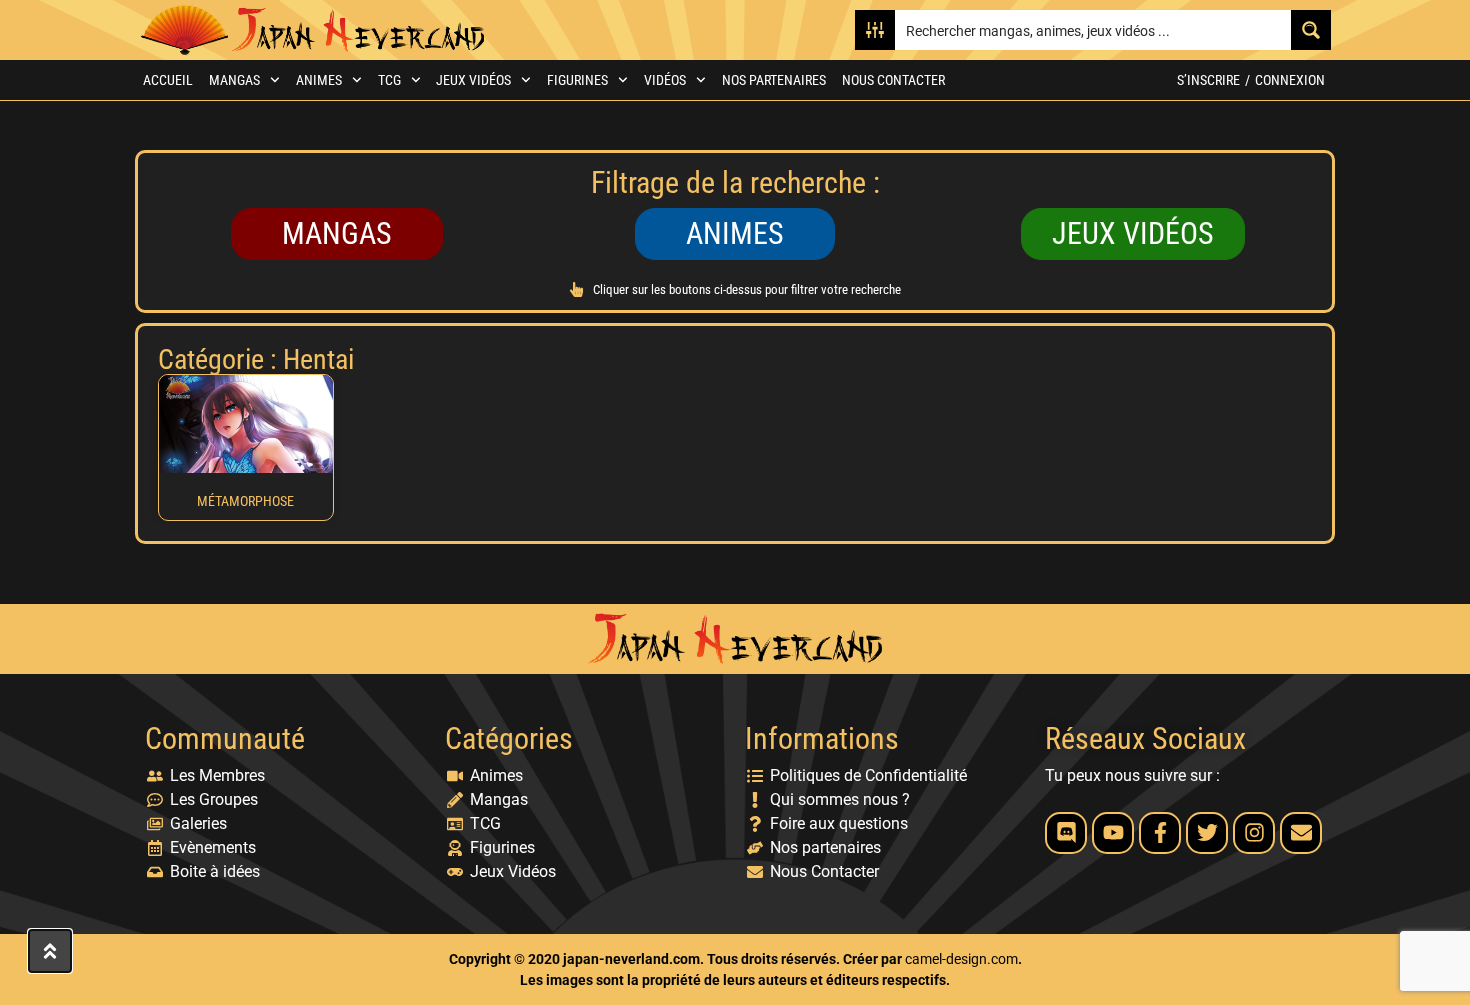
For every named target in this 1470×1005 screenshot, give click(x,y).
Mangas (234, 80)
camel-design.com (961, 959)
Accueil (168, 80)
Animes (319, 80)
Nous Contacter (893, 80)
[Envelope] (1301, 833)
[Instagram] (1254, 833)
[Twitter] (1207, 833)
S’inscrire (1208, 80)
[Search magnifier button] (1311, 30)
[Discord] (1066, 833)
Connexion (1290, 80)
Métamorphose (245, 501)
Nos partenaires (774, 80)
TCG (389, 80)
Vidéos (665, 80)
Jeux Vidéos (473, 80)
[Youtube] (1113, 833)
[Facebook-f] (1160, 833)
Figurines (577, 80)
